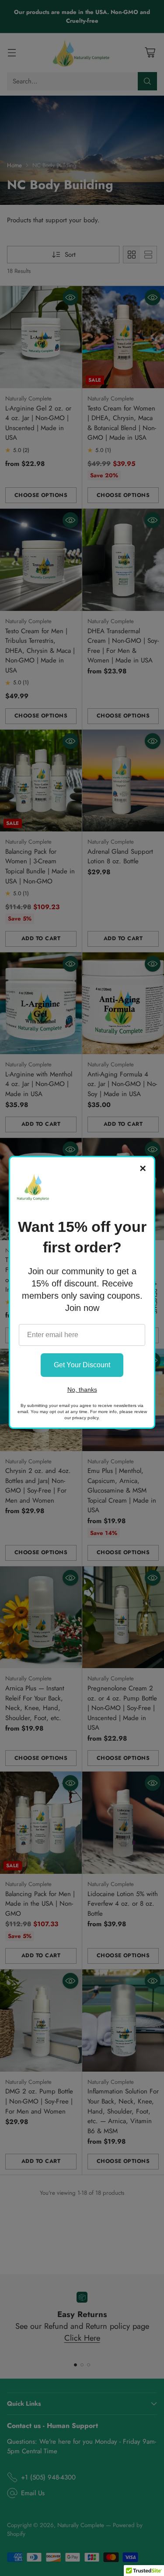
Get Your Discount (82, 1365)
